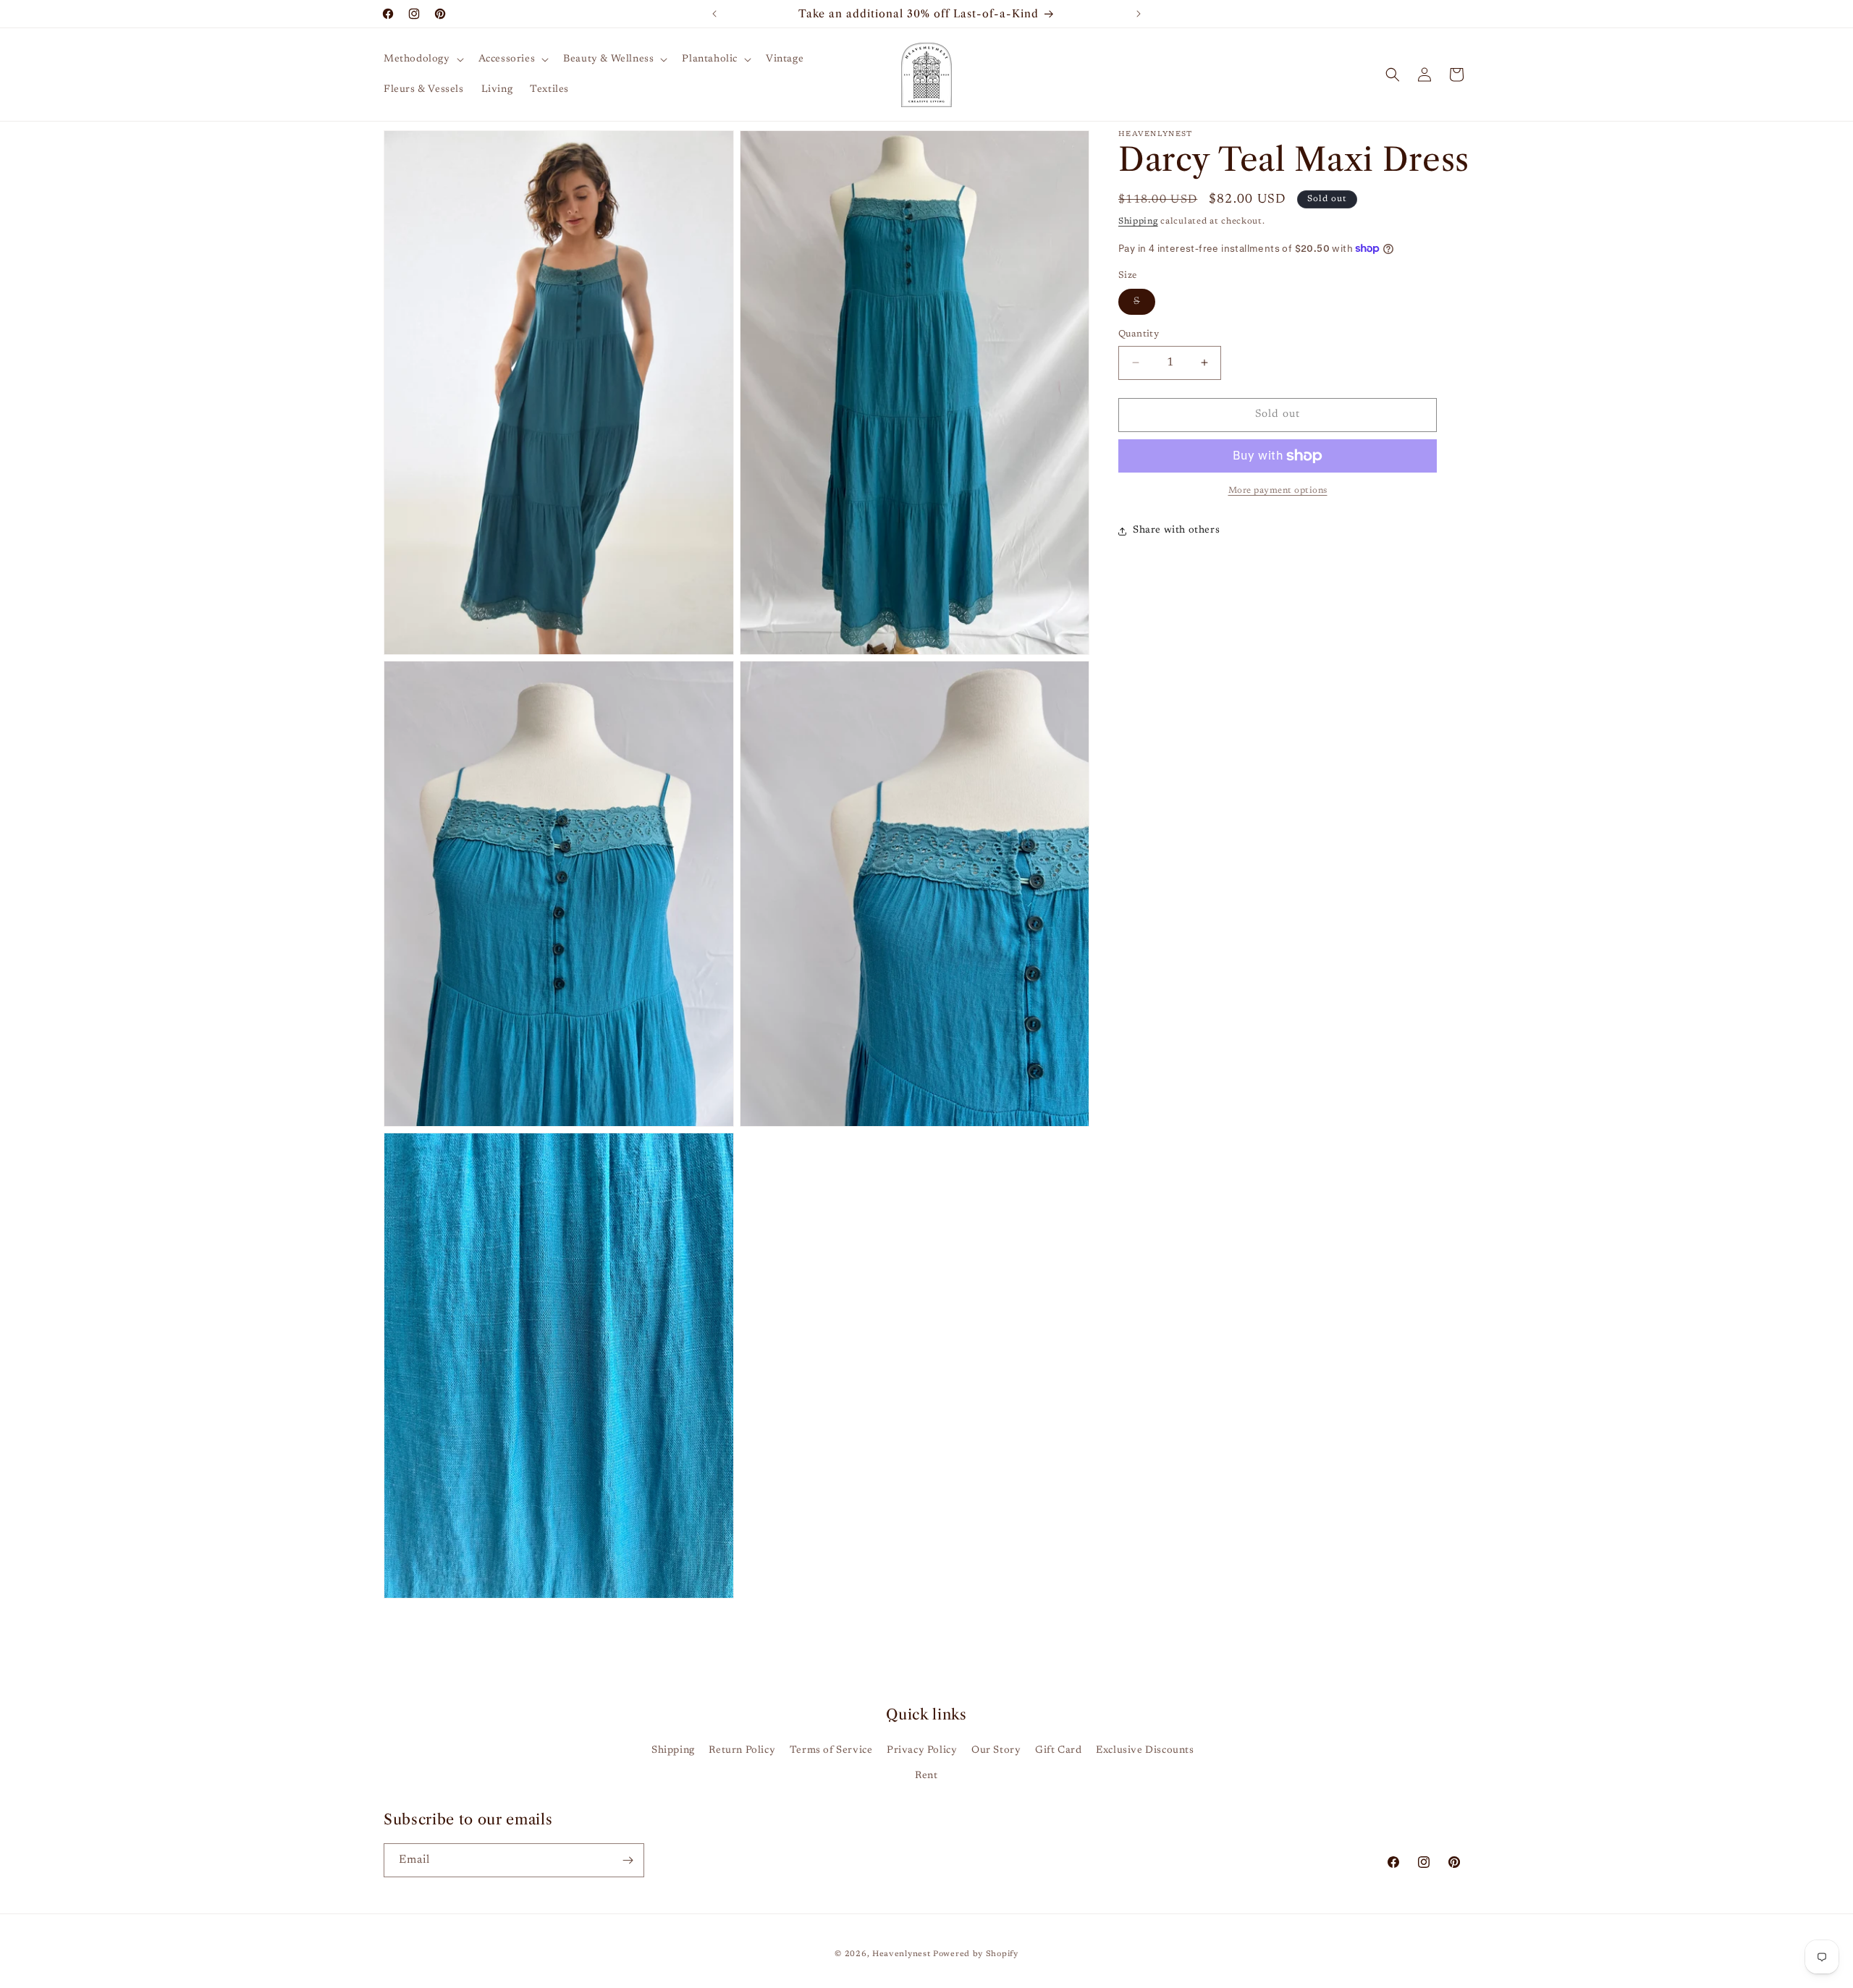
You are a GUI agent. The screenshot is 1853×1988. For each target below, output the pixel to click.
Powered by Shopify (976, 1954)
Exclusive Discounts (1145, 1751)
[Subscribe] (628, 1860)
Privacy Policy (922, 1751)
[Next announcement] (1139, 14)
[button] (422, 59)
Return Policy (742, 1751)
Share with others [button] (1176, 530)
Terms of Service (831, 1751)
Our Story (996, 1751)
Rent (926, 1776)
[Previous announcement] (714, 14)
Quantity (1139, 334)
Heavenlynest (901, 1954)
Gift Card (1058, 1751)
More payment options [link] (1278, 491)
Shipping (1138, 221)
